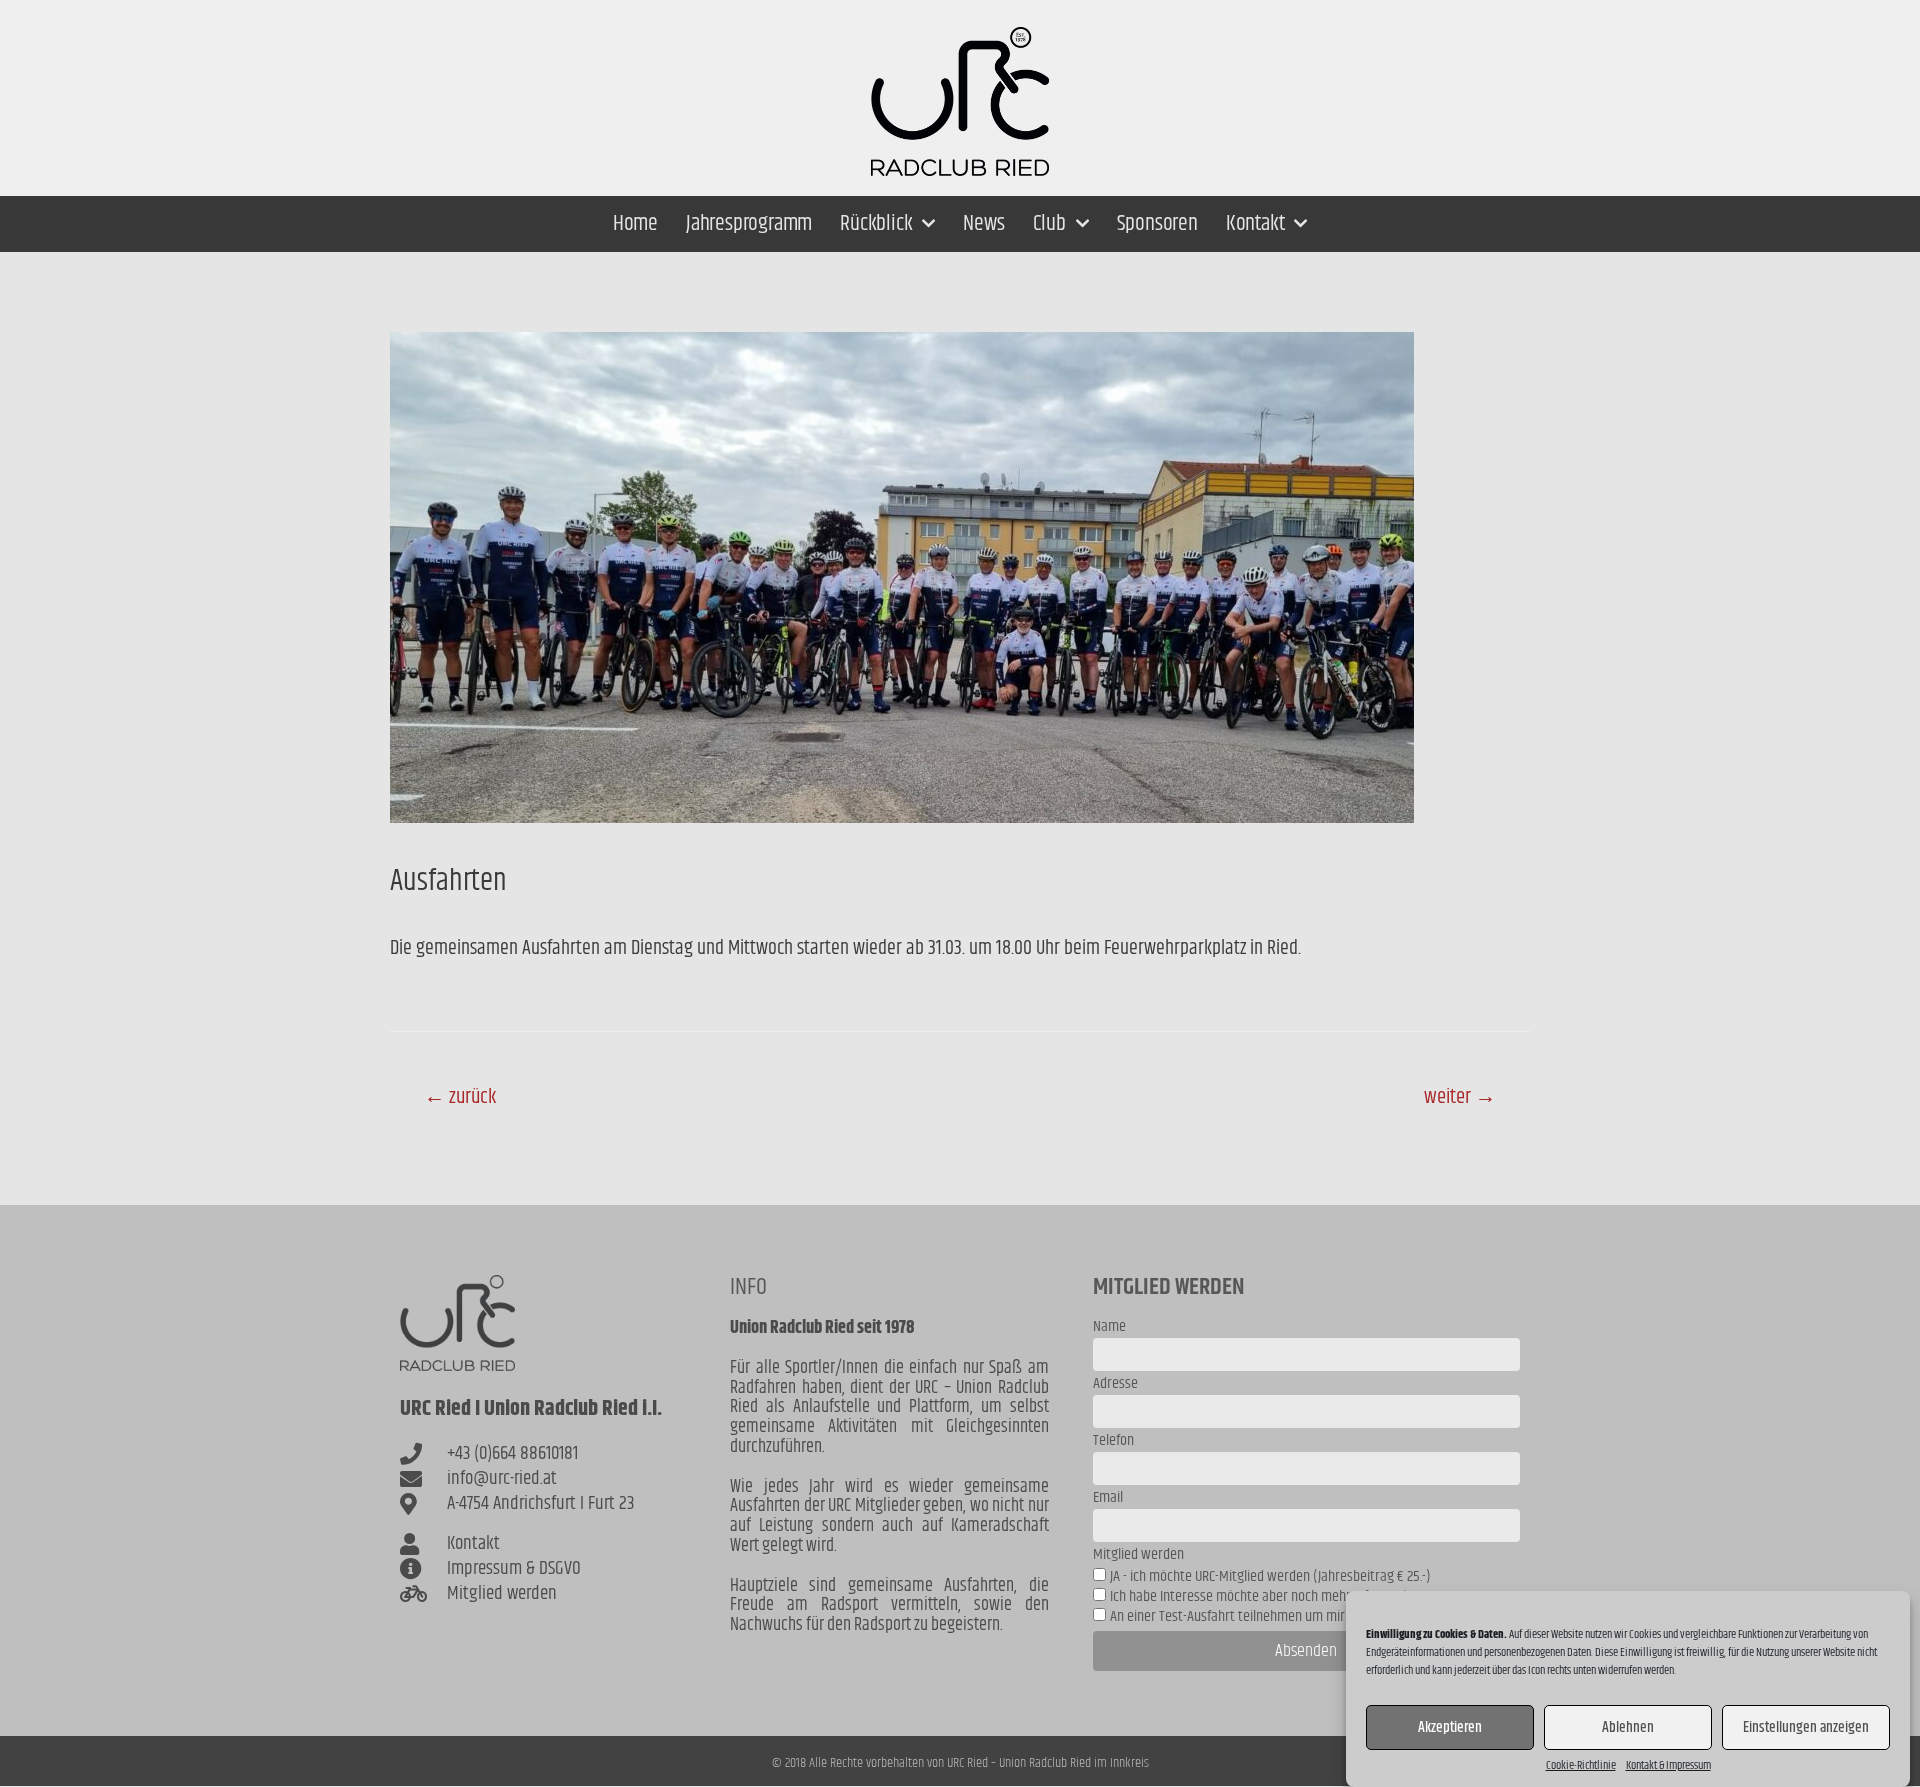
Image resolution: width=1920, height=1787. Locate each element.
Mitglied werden (1138, 1556)
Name (1109, 1328)
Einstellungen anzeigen (1806, 1727)
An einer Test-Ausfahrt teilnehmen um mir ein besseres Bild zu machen (1307, 1616)
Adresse (1115, 1385)
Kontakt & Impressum (1668, 1766)
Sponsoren (1157, 224)
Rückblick (876, 224)
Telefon (1113, 1442)
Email (1108, 1499)
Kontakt (1255, 224)
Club (1049, 224)
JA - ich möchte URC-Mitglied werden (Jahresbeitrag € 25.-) (1270, 1576)
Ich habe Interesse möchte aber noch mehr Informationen (1272, 1596)
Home (635, 224)
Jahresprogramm (749, 224)
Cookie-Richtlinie (1581, 1766)
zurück (460, 1097)
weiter (1460, 1097)
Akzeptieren (1450, 1727)
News (983, 224)
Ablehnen (1628, 1727)
